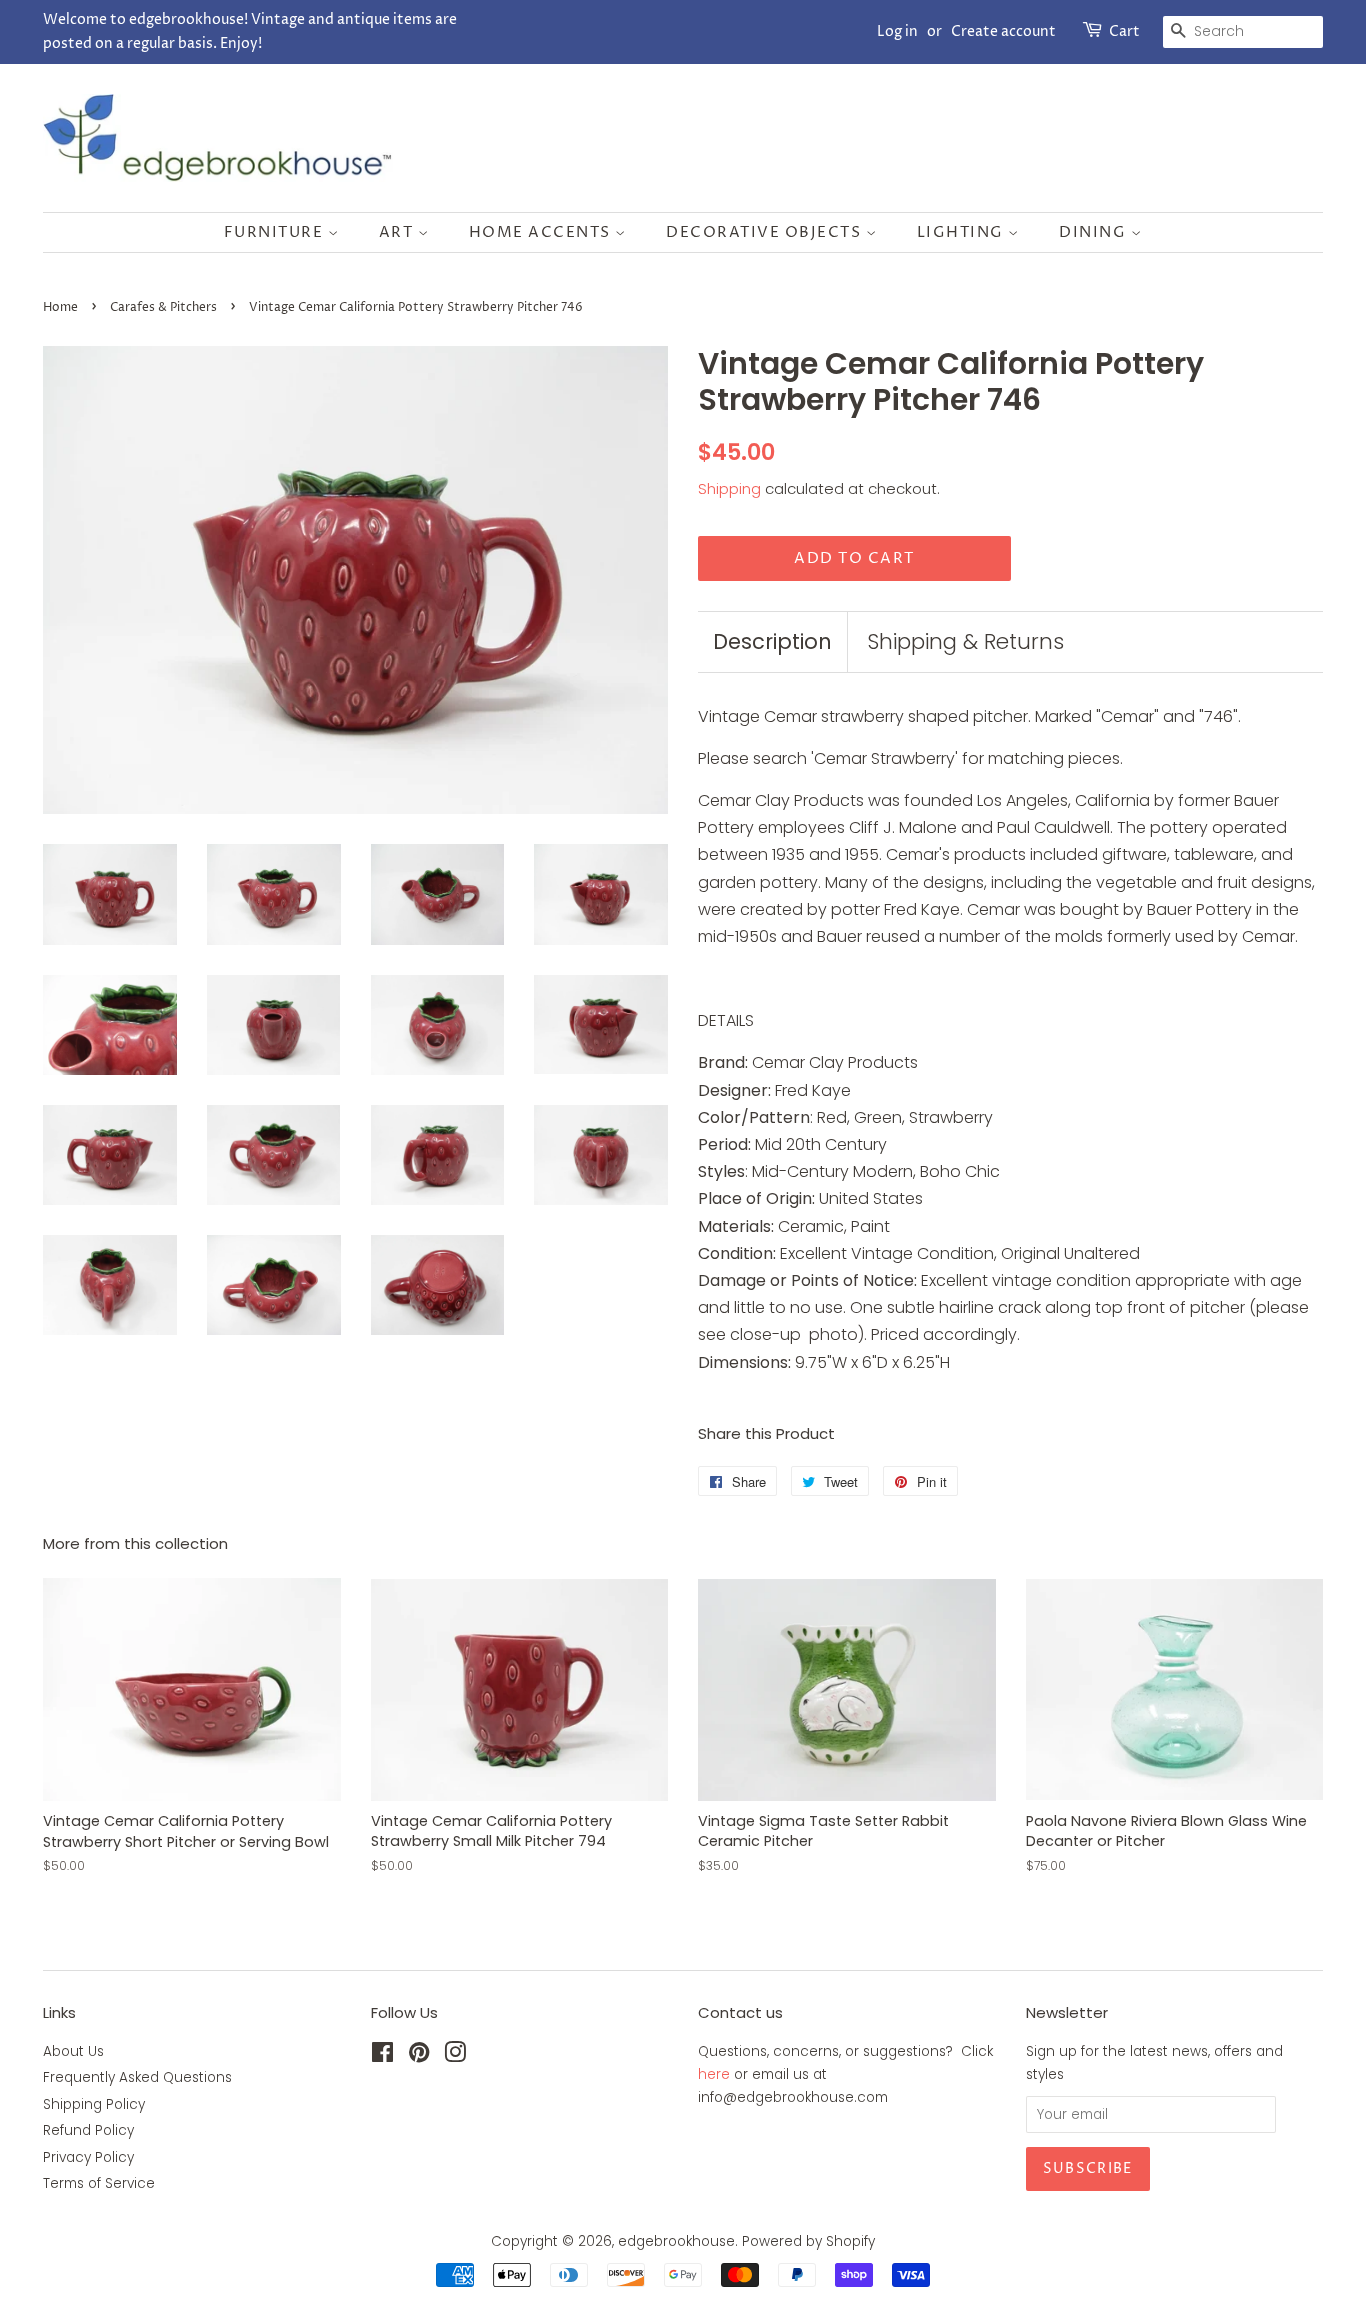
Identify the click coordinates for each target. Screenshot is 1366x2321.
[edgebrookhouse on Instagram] (455, 2056)
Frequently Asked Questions (137, 2077)
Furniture (276, 232)
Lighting (963, 232)
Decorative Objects (766, 232)
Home (60, 307)
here (714, 2074)
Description (772, 641)
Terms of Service (99, 2183)
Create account (1003, 31)
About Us (73, 2051)
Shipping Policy (94, 2104)
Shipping (729, 488)
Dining (1095, 232)
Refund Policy (88, 2130)
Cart (1124, 31)
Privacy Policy (88, 2157)
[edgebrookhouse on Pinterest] (419, 2056)
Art (398, 232)
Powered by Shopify (808, 2241)
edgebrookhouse (676, 2241)
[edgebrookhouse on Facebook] (382, 2056)
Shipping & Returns (965, 641)
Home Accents (542, 232)
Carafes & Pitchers (163, 307)
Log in (897, 31)
